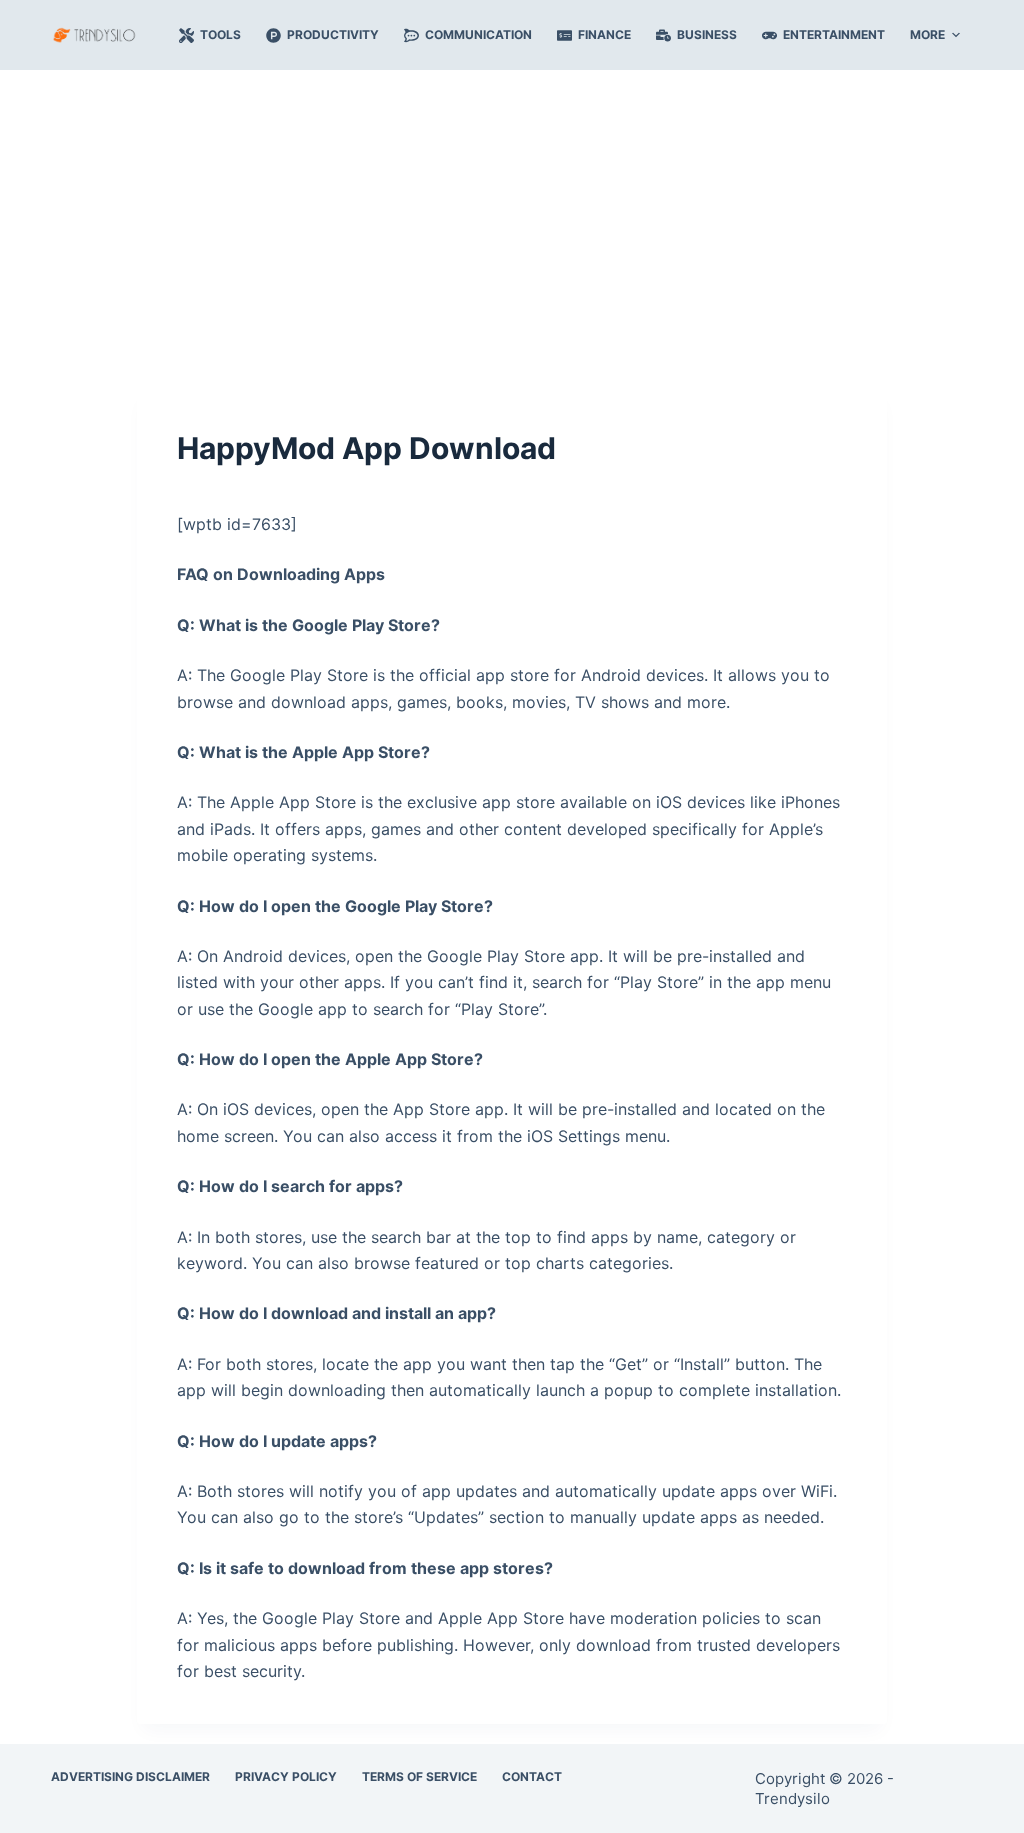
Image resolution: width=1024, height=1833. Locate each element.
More (927, 34)
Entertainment (834, 34)
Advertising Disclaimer (130, 1776)
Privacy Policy (286, 1776)
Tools (220, 34)
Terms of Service (419, 1776)
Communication (478, 34)
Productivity (333, 34)
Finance (604, 34)
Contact (532, 1776)
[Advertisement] (512, 218)
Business (707, 34)
